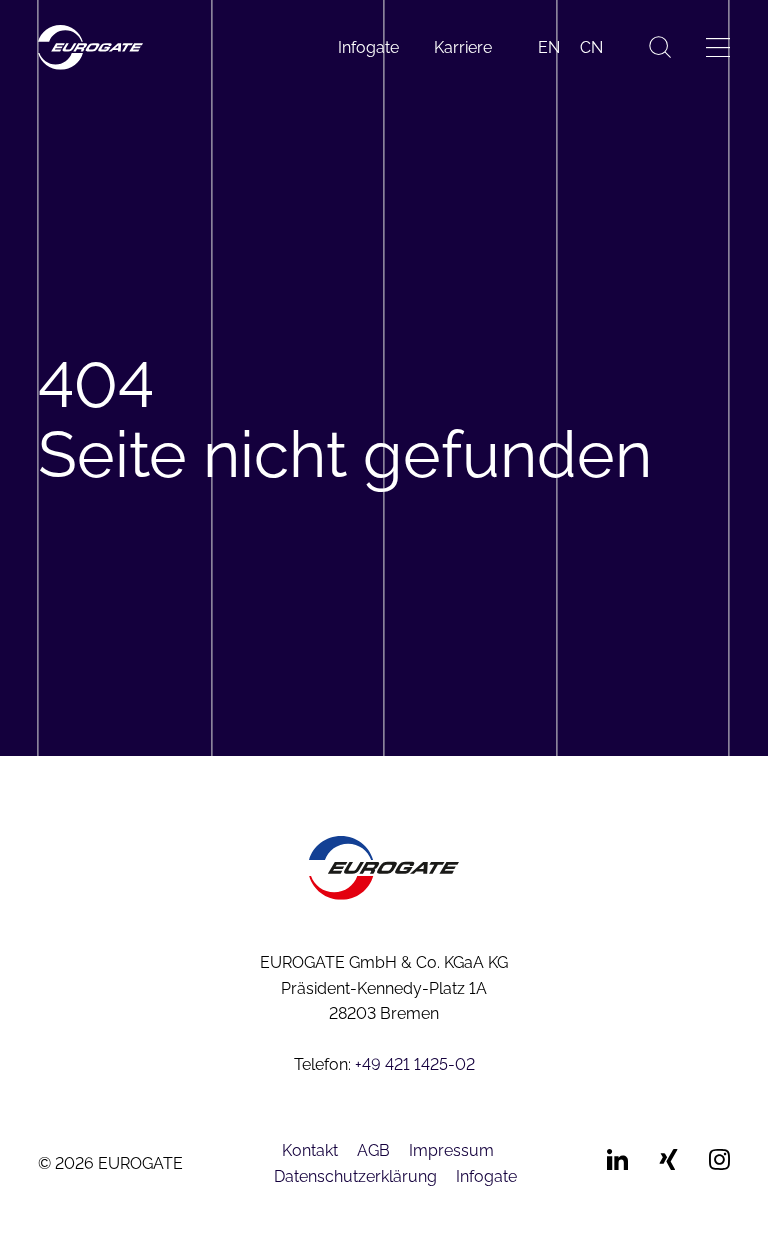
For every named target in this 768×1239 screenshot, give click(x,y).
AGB (373, 1150)
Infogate (368, 47)
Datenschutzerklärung (355, 1176)
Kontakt (310, 1150)
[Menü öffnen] (718, 47)
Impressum (451, 1150)
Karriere (463, 47)
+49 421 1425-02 (415, 1064)
